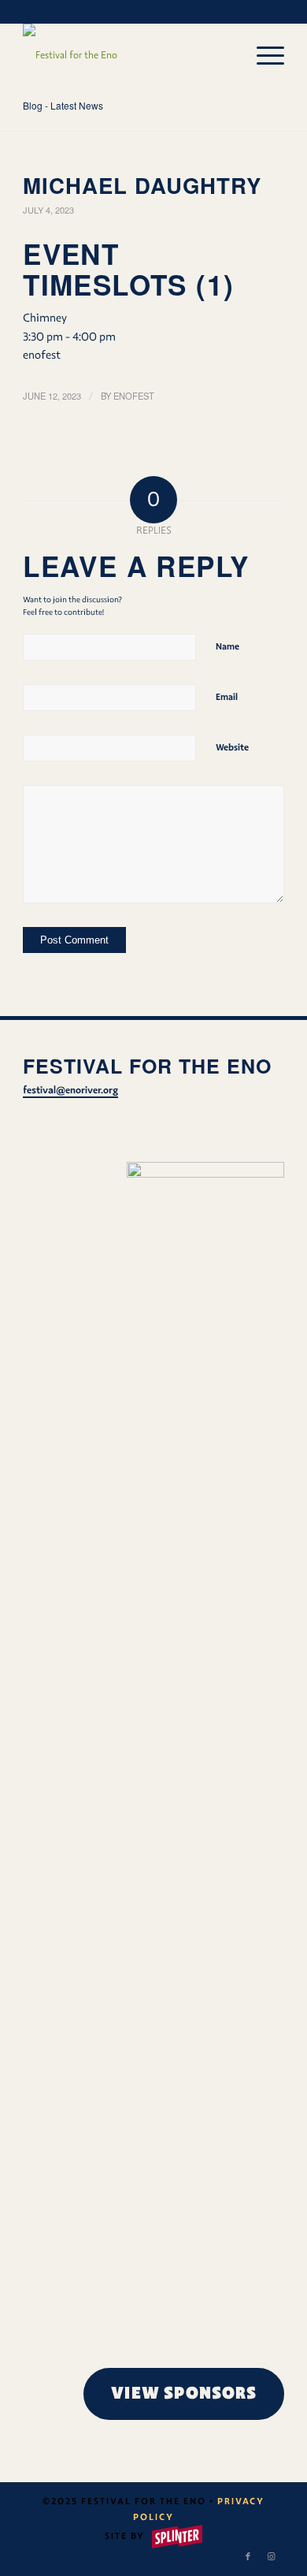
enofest (134, 396)
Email (227, 697)
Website (232, 747)
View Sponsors (184, 2393)
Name (227, 646)
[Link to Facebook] (249, 2556)
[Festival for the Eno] (127, 55)
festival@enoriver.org (70, 1090)
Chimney (45, 318)
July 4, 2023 (48, 210)
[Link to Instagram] (272, 2556)
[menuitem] (263, 55)
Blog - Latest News (63, 105)
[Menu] (263, 55)
